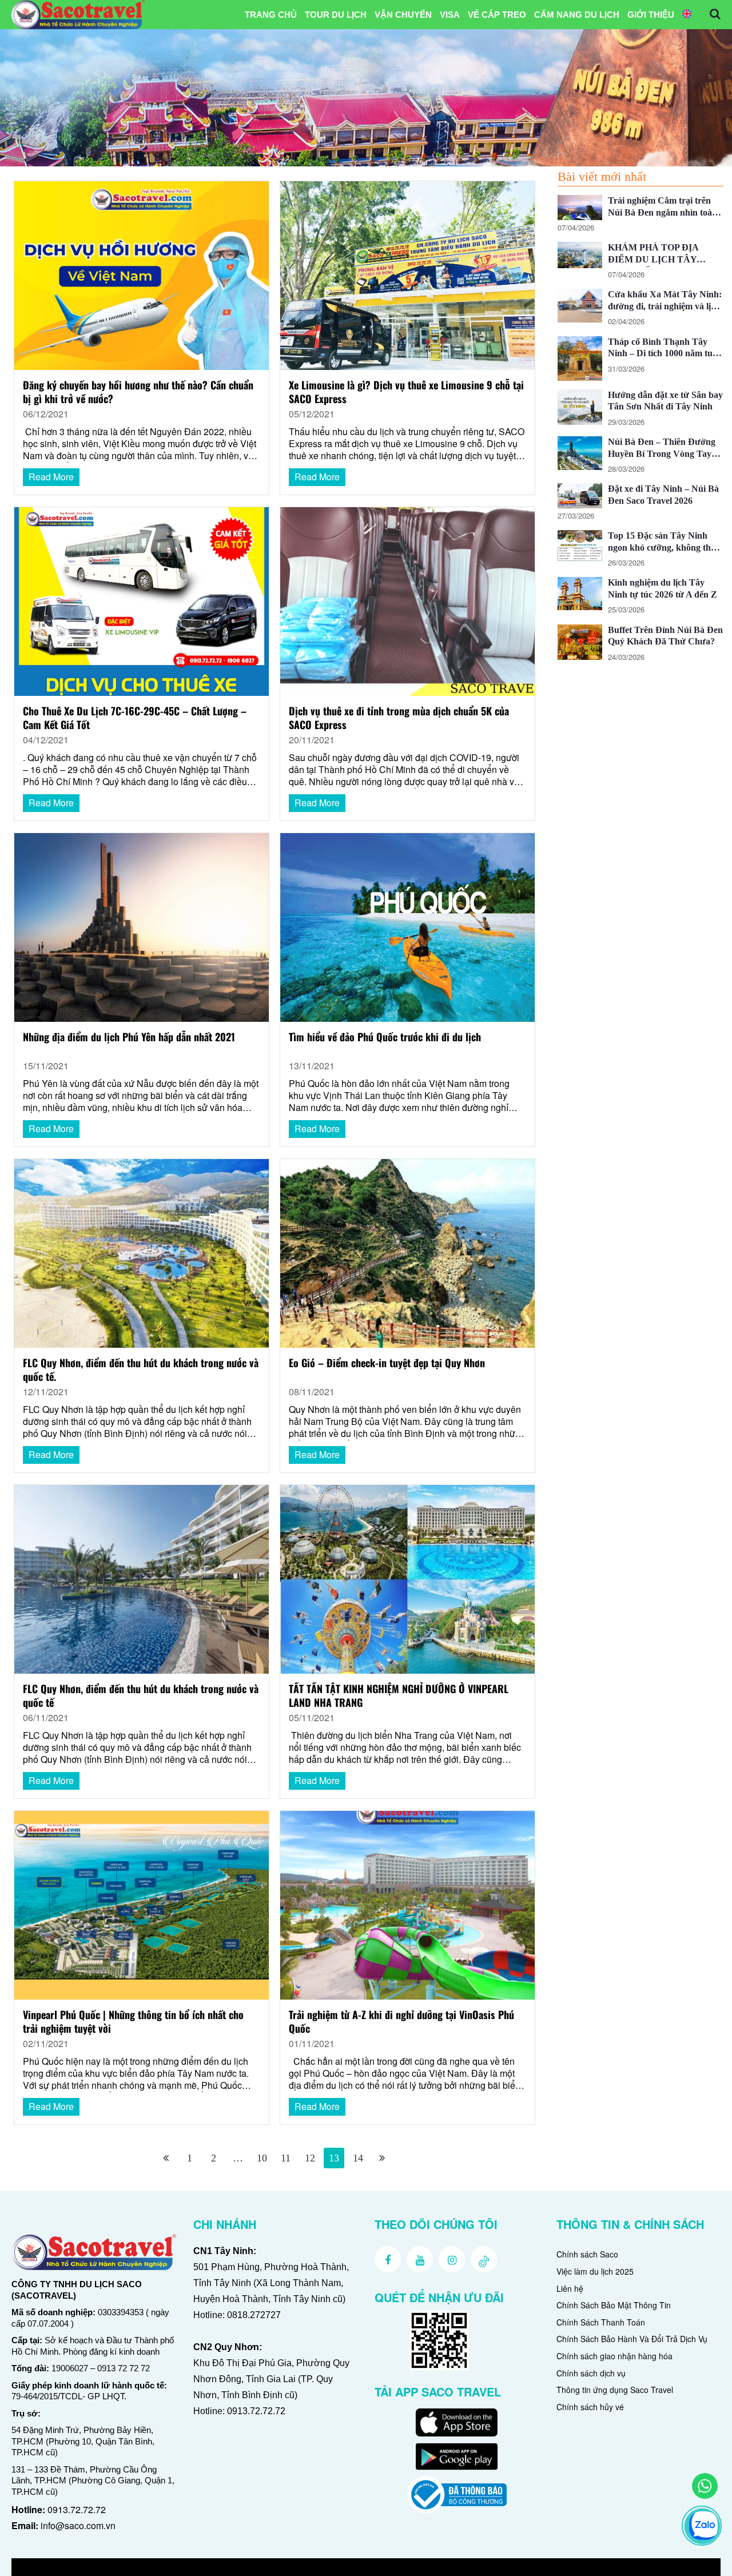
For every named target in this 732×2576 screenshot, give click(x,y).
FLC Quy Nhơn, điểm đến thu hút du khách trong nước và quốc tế (141, 1696)
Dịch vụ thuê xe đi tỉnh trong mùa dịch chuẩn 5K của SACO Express (399, 718)
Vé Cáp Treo (497, 15)
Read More (51, 477)
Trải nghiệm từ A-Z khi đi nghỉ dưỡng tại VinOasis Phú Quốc (401, 2022)
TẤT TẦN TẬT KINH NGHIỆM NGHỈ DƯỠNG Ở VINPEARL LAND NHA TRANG (399, 1696)
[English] (687, 15)
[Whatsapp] (705, 2486)
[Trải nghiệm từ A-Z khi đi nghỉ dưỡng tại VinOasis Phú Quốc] (407, 1904)
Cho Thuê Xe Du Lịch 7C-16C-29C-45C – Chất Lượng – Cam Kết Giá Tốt (135, 718)
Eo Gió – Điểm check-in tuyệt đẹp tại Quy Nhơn (387, 1363)
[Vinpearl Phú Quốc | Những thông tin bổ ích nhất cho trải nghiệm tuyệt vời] (141, 1904)
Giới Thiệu (651, 15)
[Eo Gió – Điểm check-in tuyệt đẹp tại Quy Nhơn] (407, 1252)
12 (310, 2158)
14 (358, 2158)
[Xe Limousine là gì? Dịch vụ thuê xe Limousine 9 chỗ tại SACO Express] (407, 274)
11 (286, 2158)
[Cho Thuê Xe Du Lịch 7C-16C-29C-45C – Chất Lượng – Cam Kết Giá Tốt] (141, 600)
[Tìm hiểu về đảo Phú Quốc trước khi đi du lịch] (407, 926)
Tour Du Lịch (336, 15)
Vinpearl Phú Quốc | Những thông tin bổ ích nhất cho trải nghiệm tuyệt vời (133, 2022)
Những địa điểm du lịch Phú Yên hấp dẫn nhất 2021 (129, 1037)
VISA (450, 15)
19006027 (70, 2368)
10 (262, 2158)
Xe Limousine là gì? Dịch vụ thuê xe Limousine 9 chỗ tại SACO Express (406, 392)
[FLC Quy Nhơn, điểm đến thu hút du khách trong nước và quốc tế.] (141, 1252)
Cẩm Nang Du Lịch (577, 15)
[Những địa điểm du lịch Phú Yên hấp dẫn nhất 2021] (141, 926)
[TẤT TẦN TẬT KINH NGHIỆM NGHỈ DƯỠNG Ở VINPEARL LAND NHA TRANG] (407, 1578)
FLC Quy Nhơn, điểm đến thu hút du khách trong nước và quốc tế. (141, 1370)
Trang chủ (271, 15)
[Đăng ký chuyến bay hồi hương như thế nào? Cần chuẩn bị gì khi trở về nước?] (141, 274)
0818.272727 (254, 2315)
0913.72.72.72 (77, 2509)
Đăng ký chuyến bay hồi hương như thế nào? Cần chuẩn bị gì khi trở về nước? (138, 392)
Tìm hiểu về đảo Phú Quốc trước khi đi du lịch (385, 1037)
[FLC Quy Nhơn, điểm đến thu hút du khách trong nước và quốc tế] (141, 1578)
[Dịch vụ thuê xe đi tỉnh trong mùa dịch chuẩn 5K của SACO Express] (407, 600)
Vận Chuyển (403, 15)
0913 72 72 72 (124, 2368)
